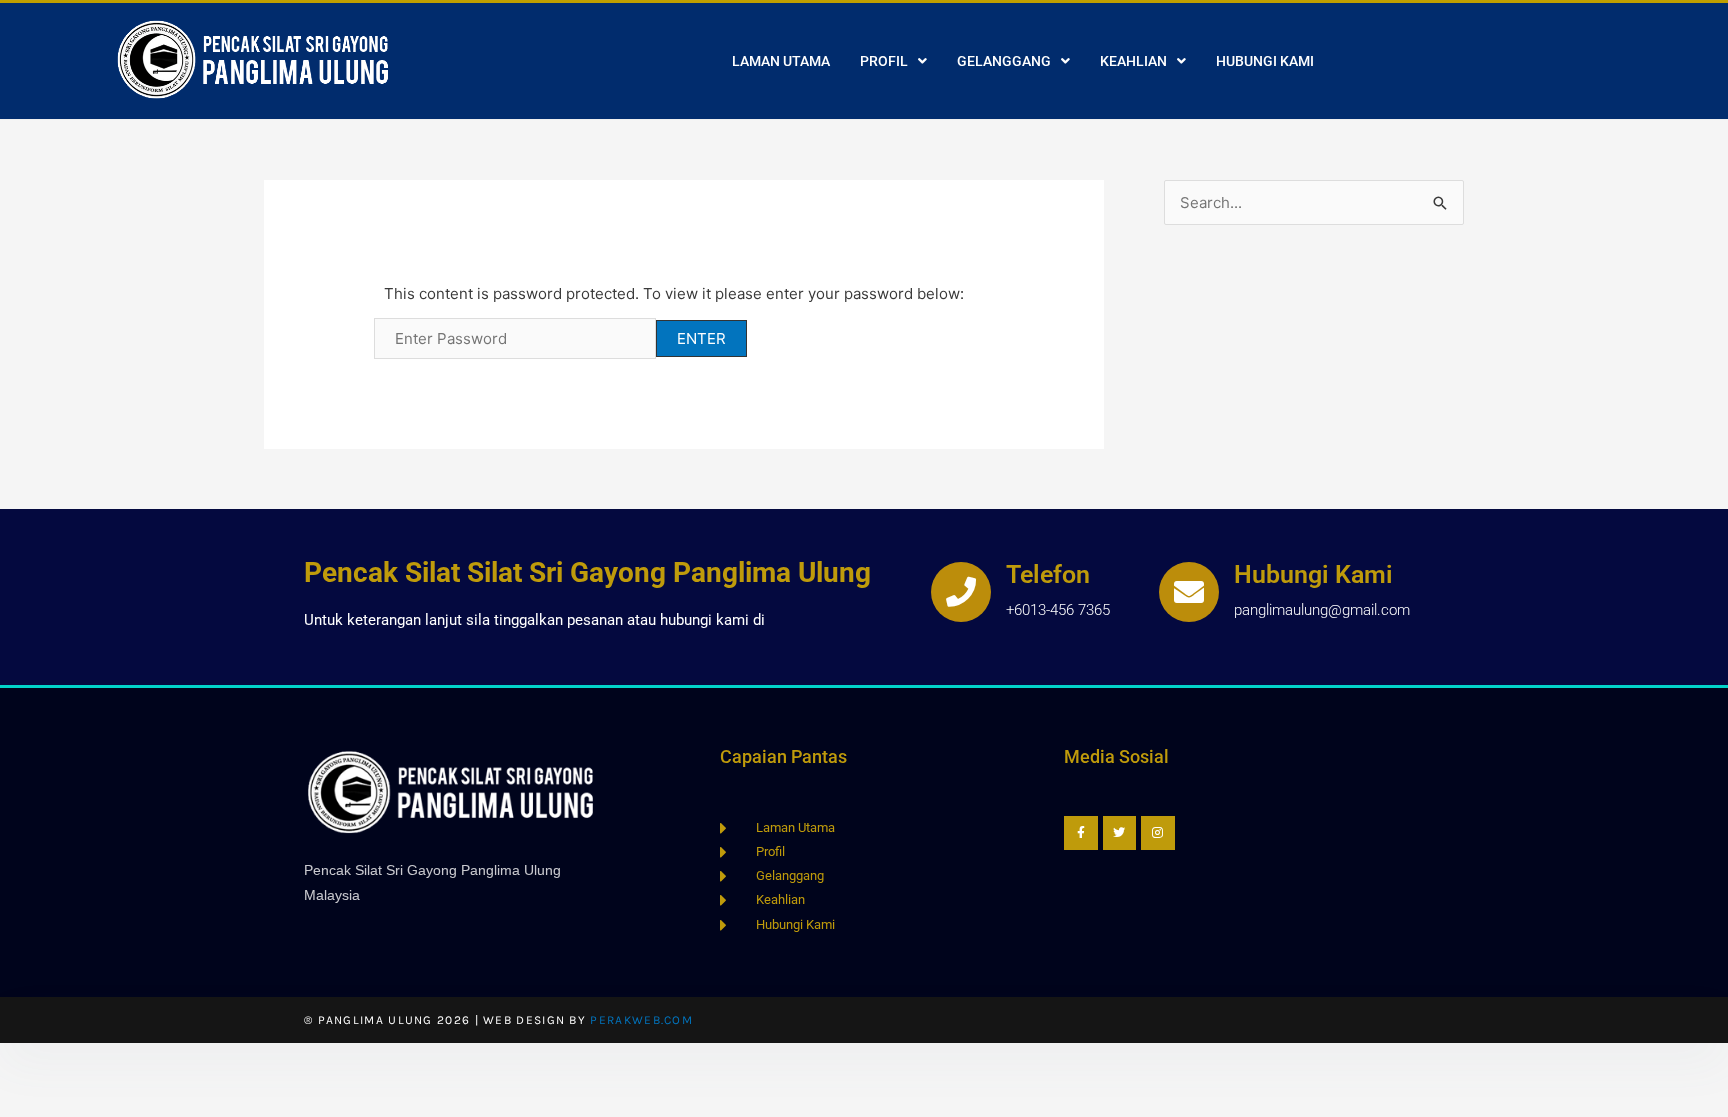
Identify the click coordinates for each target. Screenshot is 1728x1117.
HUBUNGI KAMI (1265, 61)
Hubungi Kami (1313, 574)
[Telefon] (961, 592)
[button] (893, 61)
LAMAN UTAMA (781, 61)
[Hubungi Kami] (1189, 592)
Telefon (1048, 574)
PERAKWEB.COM (641, 1020)
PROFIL (884, 61)
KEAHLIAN (1133, 61)
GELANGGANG (1004, 61)
